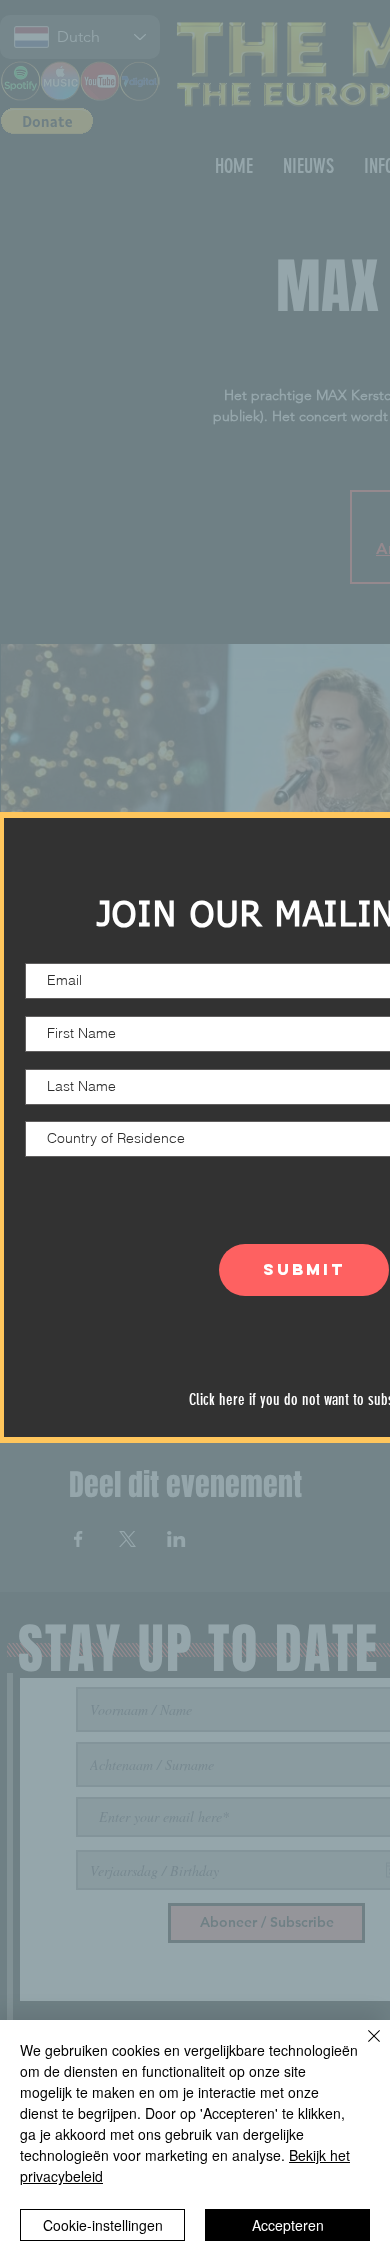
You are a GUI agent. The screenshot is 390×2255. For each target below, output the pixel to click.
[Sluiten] (362, 2048)
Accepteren (288, 2225)
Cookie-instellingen (103, 2225)
